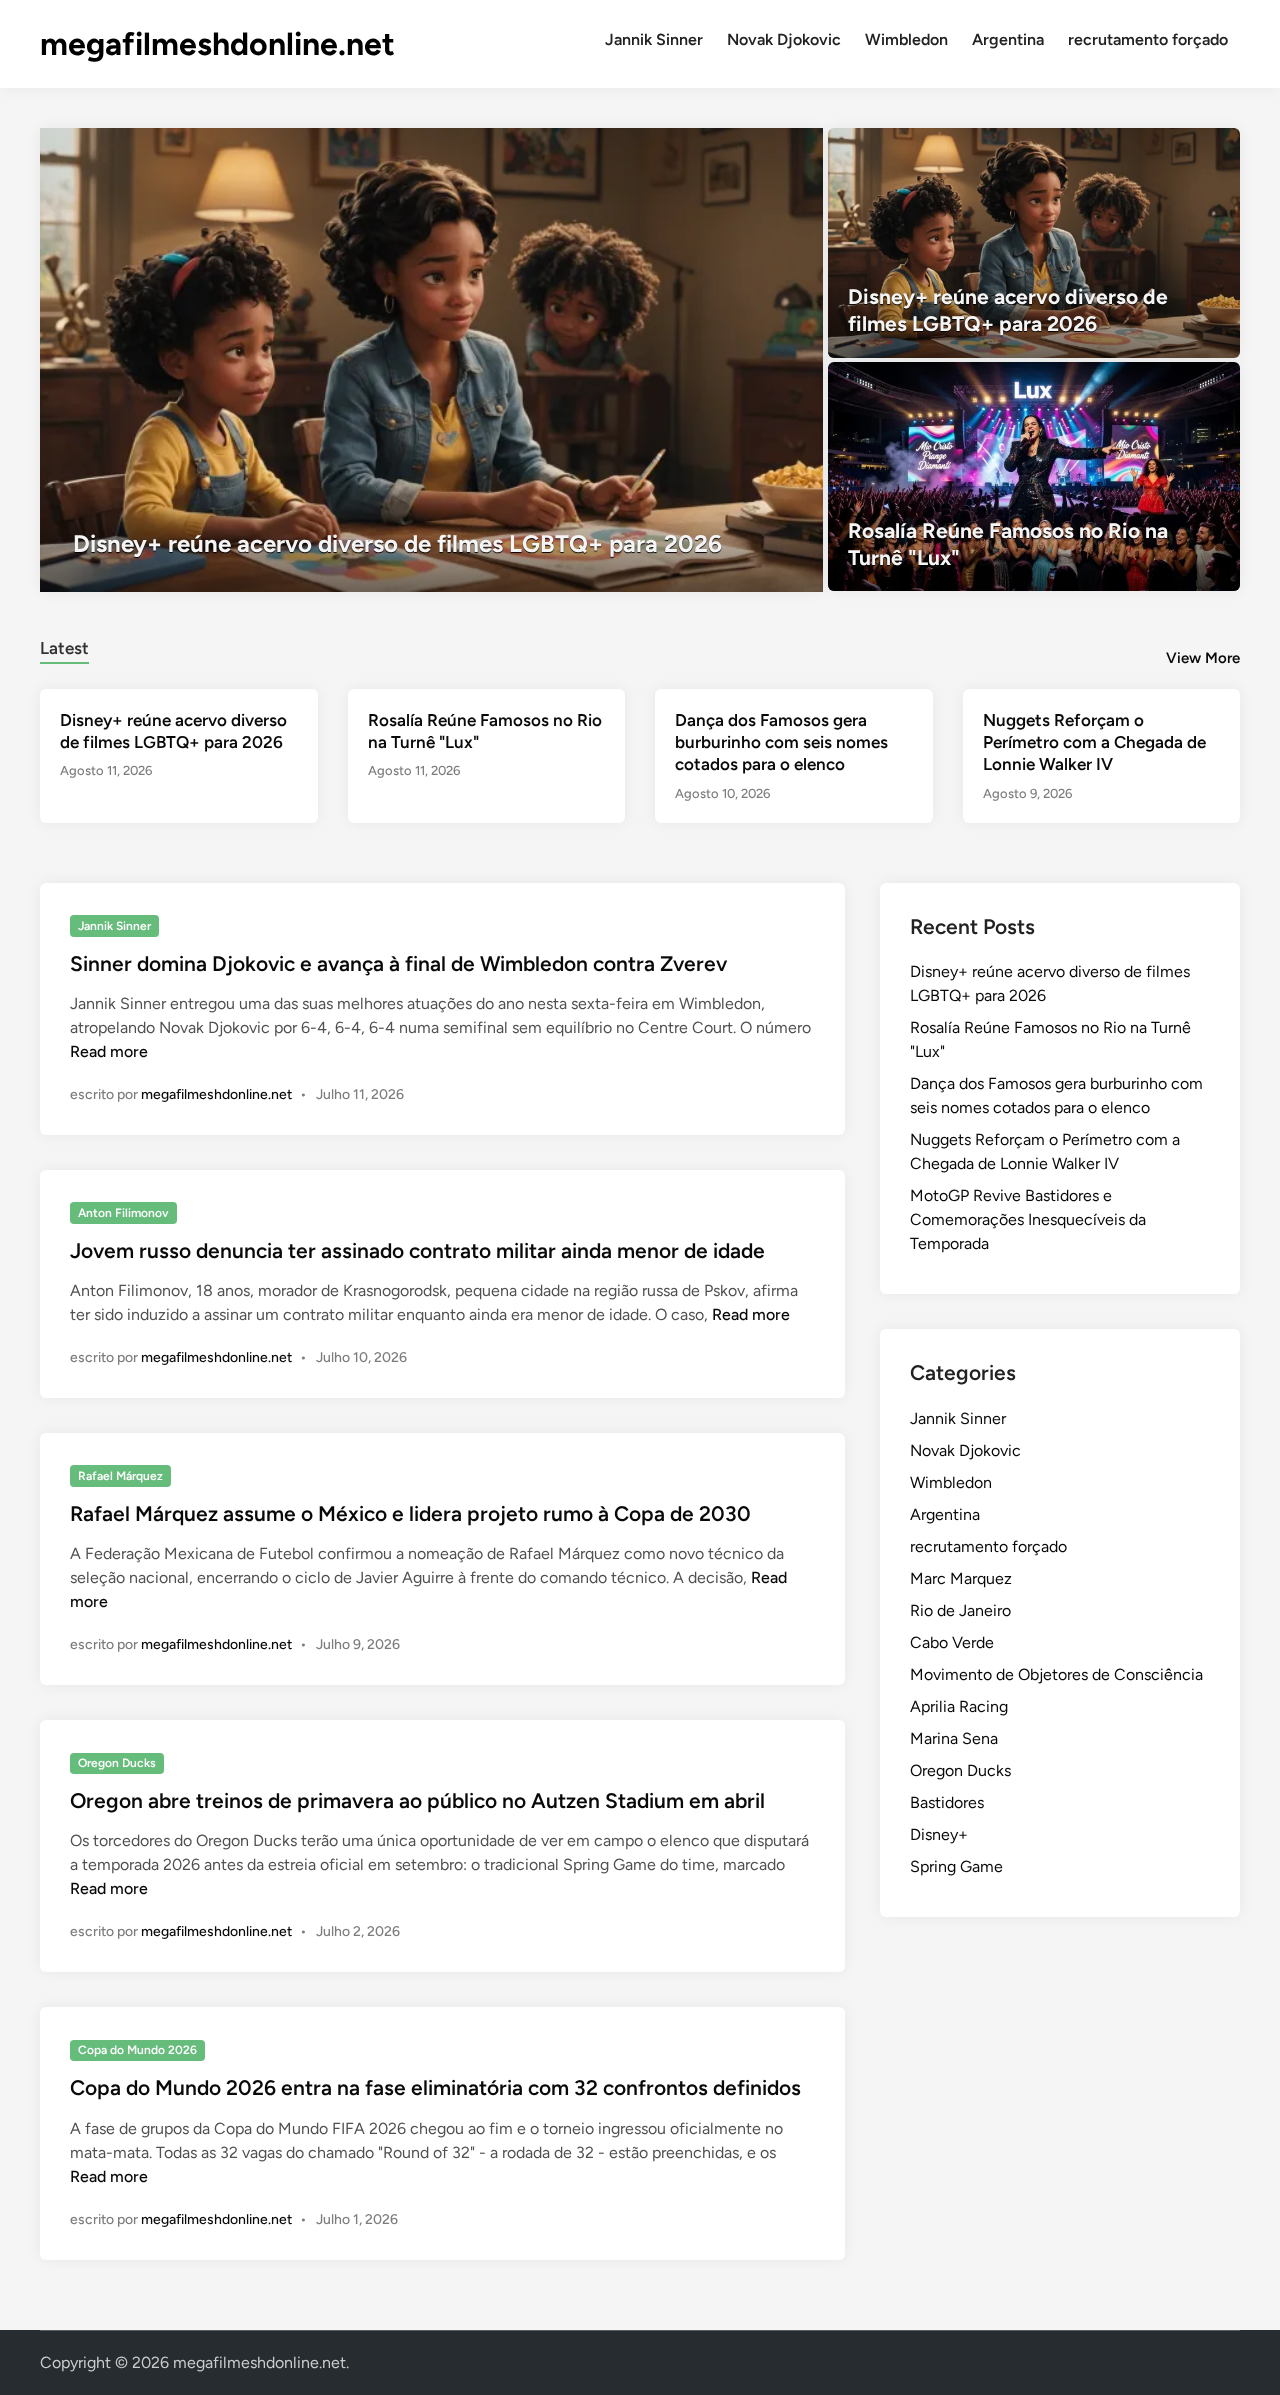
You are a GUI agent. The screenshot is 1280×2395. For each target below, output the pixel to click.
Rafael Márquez (120, 1476)
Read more (109, 1051)
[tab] (64, 645)
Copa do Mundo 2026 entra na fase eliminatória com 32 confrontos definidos (435, 2087)
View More (1203, 658)
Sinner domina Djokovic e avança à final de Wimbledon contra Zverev (398, 963)
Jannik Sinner (654, 39)
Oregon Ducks (117, 1763)
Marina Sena (954, 1738)
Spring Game (956, 1866)
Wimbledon (906, 39)
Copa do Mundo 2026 (137, 2050)
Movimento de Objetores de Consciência (1056, 1674)
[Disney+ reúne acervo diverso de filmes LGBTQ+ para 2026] (431, 360)
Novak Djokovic (784, 39)
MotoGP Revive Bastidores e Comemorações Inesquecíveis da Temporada (1028, 1219)
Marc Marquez (961, 1578)
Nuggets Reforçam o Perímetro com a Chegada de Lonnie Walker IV (1094, 742)
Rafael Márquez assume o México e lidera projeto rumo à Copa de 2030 (410, 1513)
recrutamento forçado (1148, 39)
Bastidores (947, 1802)
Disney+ (939, 1834)
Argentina (1008, 39)
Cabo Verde (952, 1642)
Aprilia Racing (959, 1706)
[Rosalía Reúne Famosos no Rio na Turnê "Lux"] (1034, 477)
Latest (64, 648)
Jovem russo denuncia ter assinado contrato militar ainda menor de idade (417, 1250)
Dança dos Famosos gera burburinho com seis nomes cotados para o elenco (781, 742)
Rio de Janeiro (960, 1610)
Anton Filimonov (123, 1213)
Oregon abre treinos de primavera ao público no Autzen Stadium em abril (417, 1800)
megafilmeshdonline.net (217, 44)
